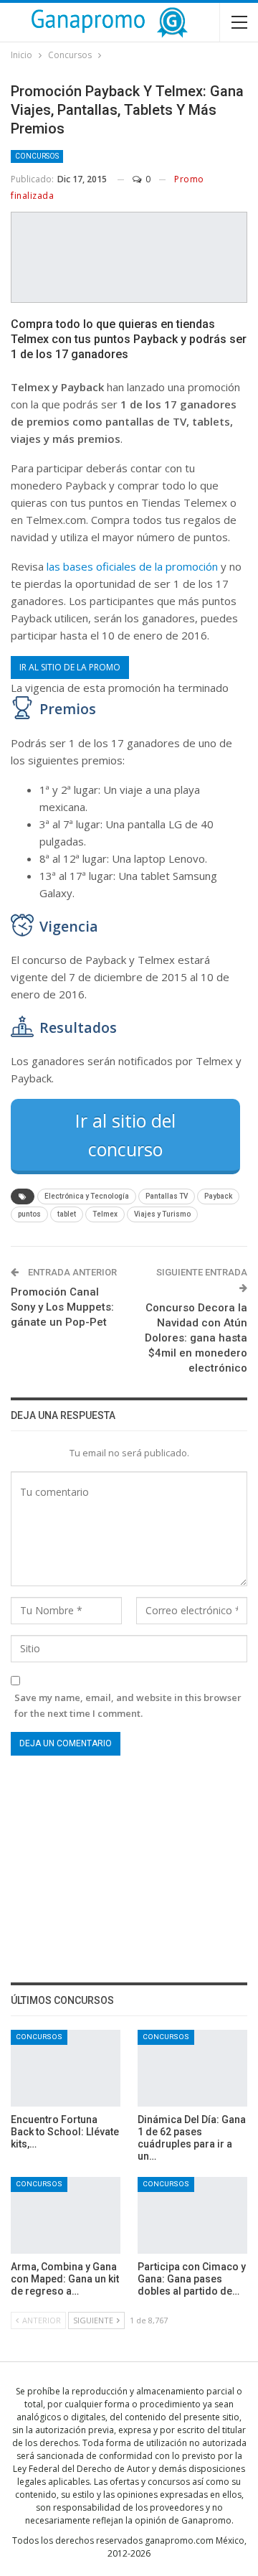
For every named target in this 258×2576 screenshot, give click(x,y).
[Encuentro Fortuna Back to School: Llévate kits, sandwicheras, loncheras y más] (66, 2068)
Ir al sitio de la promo (70, 667)
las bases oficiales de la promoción (132, 566)
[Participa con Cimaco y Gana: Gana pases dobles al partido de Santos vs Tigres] (192, 2215)
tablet (67, 1214)
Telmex (105, 1214)
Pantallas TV (167, 1196)
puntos (29, 1214)
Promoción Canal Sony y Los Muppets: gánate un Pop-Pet (62, 1307)
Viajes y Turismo (162, 1214)
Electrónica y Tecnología (87, 1196)
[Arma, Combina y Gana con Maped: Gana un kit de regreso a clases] (66, 2215)
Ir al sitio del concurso (125, 1135)
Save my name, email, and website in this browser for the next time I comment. (128, 1705)
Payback (218, 1196)
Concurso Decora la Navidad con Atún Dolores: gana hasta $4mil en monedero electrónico (196, 1338)
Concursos (37, 156)
